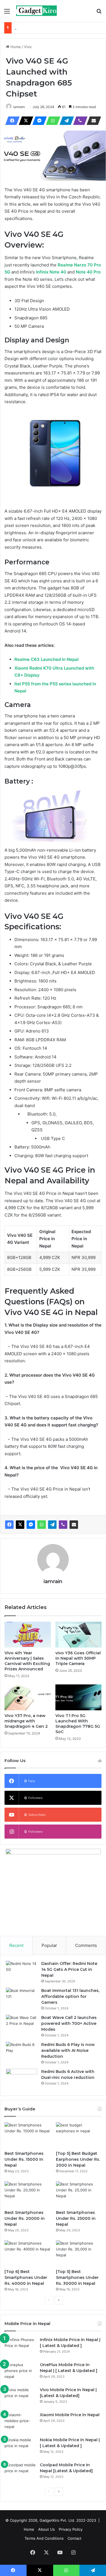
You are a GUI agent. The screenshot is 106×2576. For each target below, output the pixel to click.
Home (15, 47)
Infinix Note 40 (51, 272)
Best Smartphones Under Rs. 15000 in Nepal (24, 2159)
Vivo (28, 47)
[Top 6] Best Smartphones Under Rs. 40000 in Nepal (26, 2277)
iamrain (19, 107)
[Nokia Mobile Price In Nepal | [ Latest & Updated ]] (20, 2448)
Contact (74, 2538)
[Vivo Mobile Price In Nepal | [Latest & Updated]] (20, 2397)
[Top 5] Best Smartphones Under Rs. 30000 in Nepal (77, 2277)
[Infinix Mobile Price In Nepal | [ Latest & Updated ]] (20, 2347)
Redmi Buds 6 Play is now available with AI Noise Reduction (68, 2050)
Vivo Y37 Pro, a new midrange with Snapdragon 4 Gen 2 (27, 1721)
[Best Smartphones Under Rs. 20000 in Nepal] (27, 2194)
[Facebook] (11, 121)
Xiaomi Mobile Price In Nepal (70, 2415)
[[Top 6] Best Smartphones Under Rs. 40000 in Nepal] (27, 2253)
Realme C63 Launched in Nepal (46, 659)
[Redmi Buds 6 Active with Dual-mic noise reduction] (21, 2079)
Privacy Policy (71, 2529)
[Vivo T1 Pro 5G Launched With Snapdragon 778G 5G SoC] (79, 1697)
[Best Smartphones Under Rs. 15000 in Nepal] (27, 2135)
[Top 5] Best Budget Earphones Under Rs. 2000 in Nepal (78, 2159)
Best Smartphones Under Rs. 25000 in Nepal (76, 2218)
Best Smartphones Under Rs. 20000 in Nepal (25, 2218)
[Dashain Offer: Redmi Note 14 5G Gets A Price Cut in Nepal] (21, 1971)
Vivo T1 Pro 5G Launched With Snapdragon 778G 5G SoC (78, 1724)
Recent (16, 1945)
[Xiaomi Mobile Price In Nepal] (20, 2423)
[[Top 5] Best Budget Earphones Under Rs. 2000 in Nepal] (79, 2135)
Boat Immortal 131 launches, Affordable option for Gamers (70, 1996)
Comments (86, 1945)
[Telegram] (65, 121)
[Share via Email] (92, 121)
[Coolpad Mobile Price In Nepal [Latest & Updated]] (20, 2473)
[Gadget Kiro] (37, 11)
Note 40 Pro (88, 272)
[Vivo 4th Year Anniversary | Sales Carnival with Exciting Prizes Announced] (28, 1635)
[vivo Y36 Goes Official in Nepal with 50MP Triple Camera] (79, 1635)
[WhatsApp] (51, 121)
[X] (24, 121)
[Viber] (79, 121)
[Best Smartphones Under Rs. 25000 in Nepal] (79, 2194)
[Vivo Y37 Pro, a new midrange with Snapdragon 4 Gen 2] (28, 1697)
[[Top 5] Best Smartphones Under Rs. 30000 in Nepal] (79, 2253)
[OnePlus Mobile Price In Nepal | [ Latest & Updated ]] (20, 2372)
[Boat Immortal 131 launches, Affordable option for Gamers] (21, 1998)
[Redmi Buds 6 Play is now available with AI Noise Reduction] (21, 2052)
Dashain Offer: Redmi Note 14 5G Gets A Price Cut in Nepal (69, 1969)
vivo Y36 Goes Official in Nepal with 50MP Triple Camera (78, 1658)
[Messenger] (38, 121)
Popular (49, 1945)
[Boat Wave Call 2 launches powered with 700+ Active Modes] (21, 2025)
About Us (46, 2529)
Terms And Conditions (44, 2538)
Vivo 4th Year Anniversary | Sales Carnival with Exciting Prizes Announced (27, 1661)
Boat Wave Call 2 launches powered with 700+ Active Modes (69, 2023)
